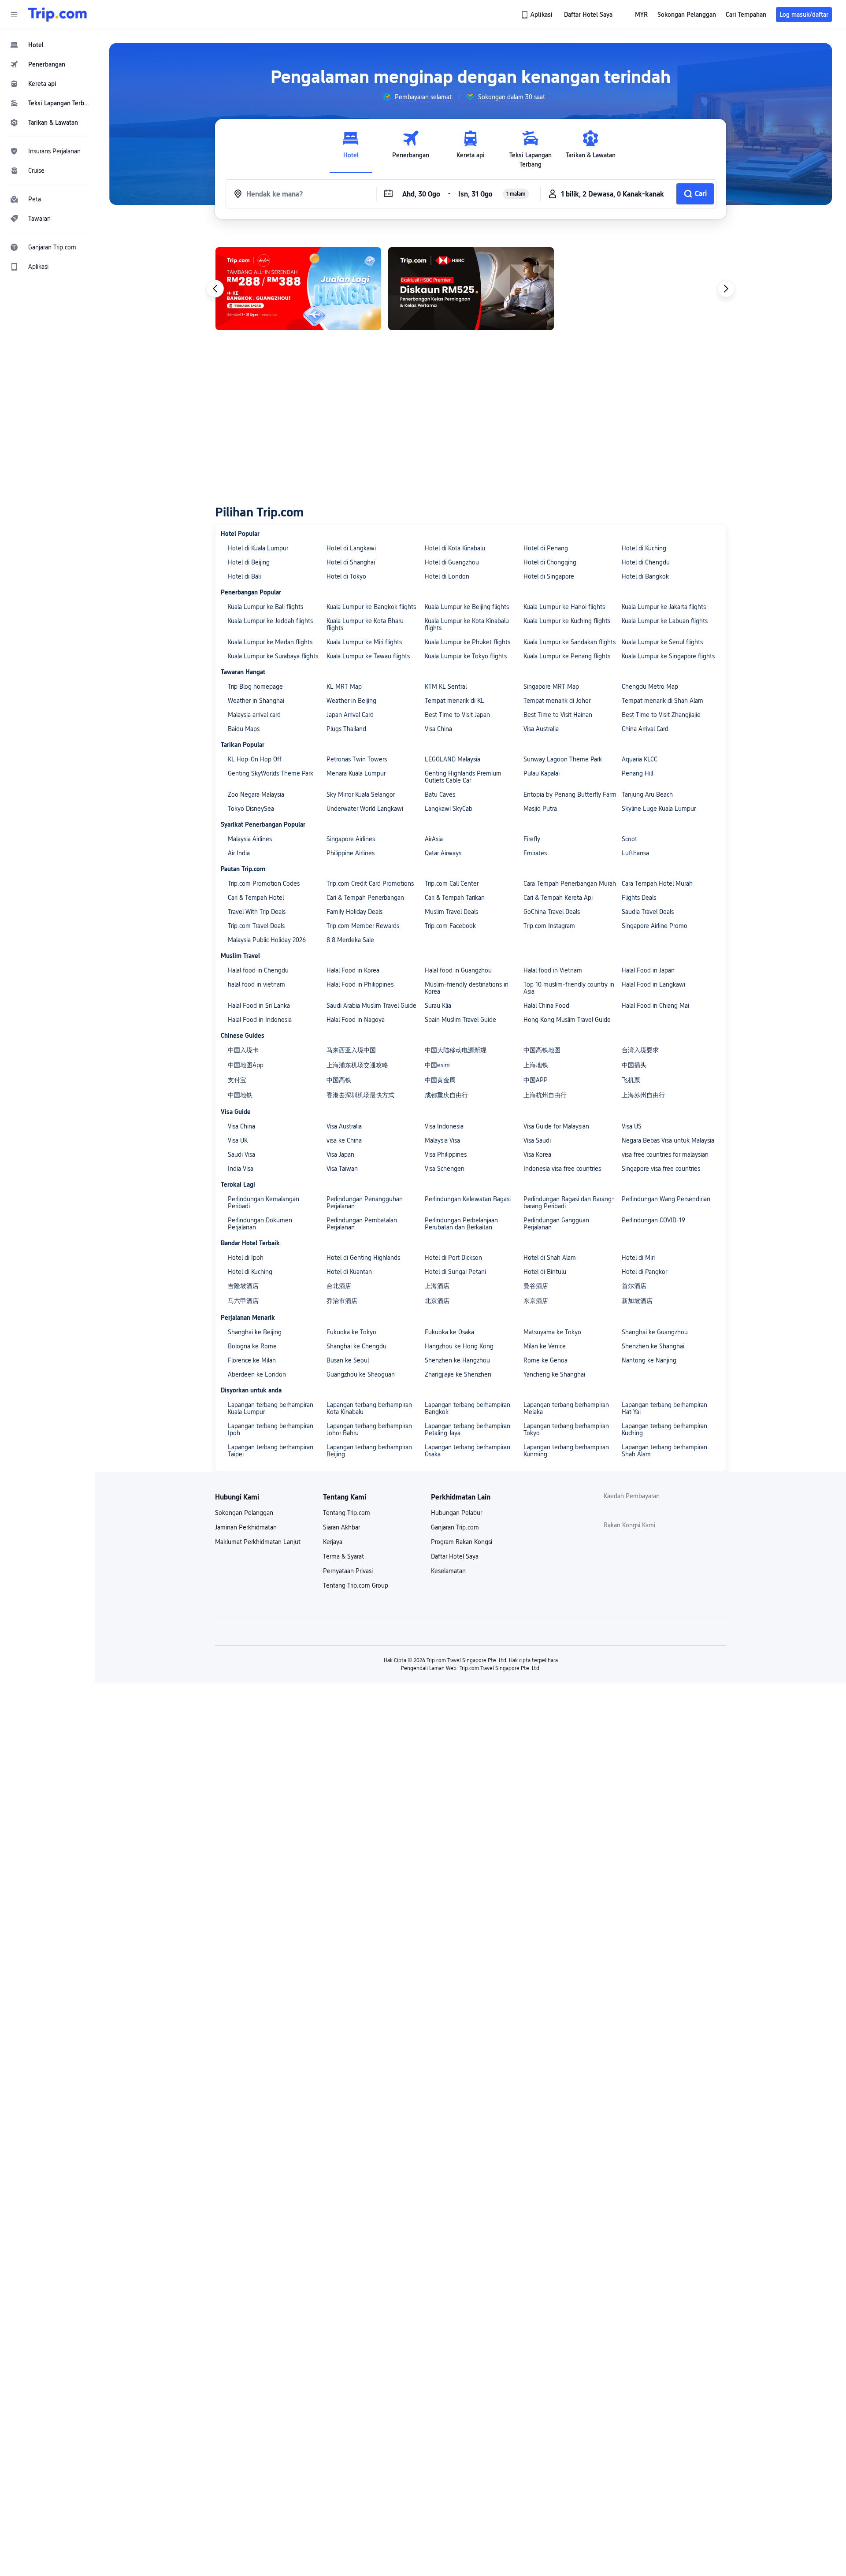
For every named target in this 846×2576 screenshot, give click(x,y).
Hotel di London (447, 576)
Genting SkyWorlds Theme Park (271, 773)
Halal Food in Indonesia (260, 1020)
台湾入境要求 (640, 1050)
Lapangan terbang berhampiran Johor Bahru (369, 1429)
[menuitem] (48, 45)
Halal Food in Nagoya (356, 1020)
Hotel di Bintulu (545, 1272)
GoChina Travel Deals (552, 912)
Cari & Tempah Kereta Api (558, 898)
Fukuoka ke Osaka (449, 1332)
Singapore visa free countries (661, 1169)
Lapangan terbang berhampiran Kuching (664, 1429)
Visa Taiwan (342, 1169)
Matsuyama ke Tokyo (552, 1332)
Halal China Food (546, 1006)
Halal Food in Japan (648, 970)
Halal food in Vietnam (553, 970)
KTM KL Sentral (446, 687)
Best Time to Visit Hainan (558, 715)
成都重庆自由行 (446, 1095)
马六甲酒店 (243, 1301)
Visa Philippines (446, 1154)
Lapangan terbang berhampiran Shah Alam (664, 1451)
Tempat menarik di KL (455, 701)
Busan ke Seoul (348, 1360)
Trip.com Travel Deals (256, 926)
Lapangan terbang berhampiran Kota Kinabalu (369, 1408)
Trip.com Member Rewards (363, 926)
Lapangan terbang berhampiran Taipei (271, 1451)
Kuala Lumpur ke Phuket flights (468, 642)
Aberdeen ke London (257, 1374)
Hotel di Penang (546, 548)
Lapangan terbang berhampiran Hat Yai (664, 1408)
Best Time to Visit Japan (457, 715)
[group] (417, 97)
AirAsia (434, 839)
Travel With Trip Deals (257, 912)
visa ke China (344, 1140)
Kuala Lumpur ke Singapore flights (668, 656)
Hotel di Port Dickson (453, 1258)
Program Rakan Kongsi (462, 1542)
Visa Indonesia (444, 1126)
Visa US (632, 1126)
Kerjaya (333, 1542)
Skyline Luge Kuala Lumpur (659, 809)
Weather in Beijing (351, 701)
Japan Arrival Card (350, 715)
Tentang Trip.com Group (356, 1585)
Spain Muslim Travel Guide (460, 1020)
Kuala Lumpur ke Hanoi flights (564, 607)
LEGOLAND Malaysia (453, 759)
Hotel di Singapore (549, 576)
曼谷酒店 (536, 1286)
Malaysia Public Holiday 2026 (267, 940)
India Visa (241, 1169)
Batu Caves (440, 794)
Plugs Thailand (346, 729)
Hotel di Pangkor (644, 1272)
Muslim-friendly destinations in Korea (467, 988)
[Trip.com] (58, 15)
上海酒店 (437, 1286)
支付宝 (237, 1080)
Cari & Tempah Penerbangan (365, 898)
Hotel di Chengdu (646, 562)
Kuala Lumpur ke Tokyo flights (466, 656)
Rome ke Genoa (545, 1360)
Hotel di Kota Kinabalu (455, 548)
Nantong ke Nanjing (649, 1360)
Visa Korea (537, 1154)
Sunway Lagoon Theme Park (563, 759)
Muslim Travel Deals (451, 912)
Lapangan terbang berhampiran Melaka (566, 1408)
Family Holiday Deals (354, 912)
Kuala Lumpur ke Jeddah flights (270, 621)
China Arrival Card (645, 729)
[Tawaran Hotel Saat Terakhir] (643, 289)
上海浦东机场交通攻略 (357, 1065)
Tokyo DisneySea (251, 809)
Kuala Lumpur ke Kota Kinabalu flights (467, 624)
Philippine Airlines (351, 853)
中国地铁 (240, 1095)
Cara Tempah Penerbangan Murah (570, 883)
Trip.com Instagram (549, 926)
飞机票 (631, 1080)
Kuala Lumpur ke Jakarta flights (664, 607)
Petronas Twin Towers (357, 759)
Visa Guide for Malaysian (556, 1126)
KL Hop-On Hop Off (255, 759)
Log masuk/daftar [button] (804, 15)
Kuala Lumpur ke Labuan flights (665, 621)
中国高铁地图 (542, 1050)
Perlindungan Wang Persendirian (666, 1199)
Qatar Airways (443, 853)
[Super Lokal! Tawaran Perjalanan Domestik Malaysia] (471, 289)
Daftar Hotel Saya (455, 1556)
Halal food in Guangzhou (458, 970)
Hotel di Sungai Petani (455, 1272)
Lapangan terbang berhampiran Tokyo (566, 1429)
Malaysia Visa (442, 1140)
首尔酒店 (634, 1286)
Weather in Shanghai (256, 701)
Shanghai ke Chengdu (356, 1346)
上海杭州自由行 (545, 1095)
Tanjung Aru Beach (647, 794)
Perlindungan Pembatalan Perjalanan (362, 1224)
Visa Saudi (537, 1140)
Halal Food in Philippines (360, 984)
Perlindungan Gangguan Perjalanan (556, 1224)
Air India (239, 853)
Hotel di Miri (638, 1258)
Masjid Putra (540, 809)
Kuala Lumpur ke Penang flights (567, 656)
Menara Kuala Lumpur (356, 773)
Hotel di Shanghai (351, 562)
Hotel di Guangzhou (452, 562)
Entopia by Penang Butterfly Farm (570, 794)
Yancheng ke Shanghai (554, 1374)
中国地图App (246, 1065)
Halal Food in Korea (353, 970)
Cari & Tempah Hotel (256, 898)
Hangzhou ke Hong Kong (459, 1346)
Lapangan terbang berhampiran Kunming (566, 1451)
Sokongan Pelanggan (244, 1513)
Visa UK (238, 1140)
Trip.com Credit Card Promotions (370, 883)
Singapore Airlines (351, 839)
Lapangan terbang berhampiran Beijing (369, 1451)
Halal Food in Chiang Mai (655, 1006)
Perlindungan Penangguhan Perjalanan (365, 1203)
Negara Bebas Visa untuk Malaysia (668, 1140)
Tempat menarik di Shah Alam (662, 701)
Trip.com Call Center (452, 883)
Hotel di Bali (244, 576)
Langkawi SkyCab (449, 809)
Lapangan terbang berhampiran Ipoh (271, 1429)
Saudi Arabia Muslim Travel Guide (371, 1006)
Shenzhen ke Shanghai (653, 1346)
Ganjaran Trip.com (455, 1527)
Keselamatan (448, 1571)
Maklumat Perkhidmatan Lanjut (258, 1542)
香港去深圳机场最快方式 (360, 1095)
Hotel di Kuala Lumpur (258, 548)
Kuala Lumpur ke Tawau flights (368, 656)
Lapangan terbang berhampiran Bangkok (468, 1408)
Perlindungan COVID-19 (653, 1220)
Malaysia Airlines (250, 839)
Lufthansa (635, 853)
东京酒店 (536, 1301)
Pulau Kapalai (542, 773)
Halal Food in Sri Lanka (259, 1006)
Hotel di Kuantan (349, 1272)
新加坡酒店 (637, 1301)
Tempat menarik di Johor (557, 701)
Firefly (532, 839)
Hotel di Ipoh (246, 1258)
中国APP (536, 1080)
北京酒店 (437, 1301)
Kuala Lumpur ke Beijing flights (467, 607)
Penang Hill (637, 773)
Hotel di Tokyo (346, 576)
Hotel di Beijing (249, 562)
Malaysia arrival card (254, 715)
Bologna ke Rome (252, 1346)
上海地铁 (536, 1065)
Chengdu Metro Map (650, 687)
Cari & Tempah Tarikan (455, 898)
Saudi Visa (241, 1154)
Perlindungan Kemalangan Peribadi (263, 1203)
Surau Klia (438, 1006)
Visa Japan (340, 1154)
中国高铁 (339, 1080)
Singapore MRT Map (551, 687)
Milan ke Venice (545, 1346)
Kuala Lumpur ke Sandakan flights (570, 642)
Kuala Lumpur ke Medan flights (270, 642)
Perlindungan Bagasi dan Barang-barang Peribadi (569, 1203)
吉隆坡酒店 (243, 1286)
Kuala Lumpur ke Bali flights (265, 607)
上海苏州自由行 (643, 1095)
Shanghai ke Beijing (255, 1332)
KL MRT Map (344, 687)
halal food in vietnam (256, 984)
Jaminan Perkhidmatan (246, 1527)
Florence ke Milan (252, 1360)
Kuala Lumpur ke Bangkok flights (371, 607)
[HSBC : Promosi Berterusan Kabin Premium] (298, 289)
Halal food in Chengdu (258, 970)
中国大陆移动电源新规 (456, 1050)
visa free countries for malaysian (665, 1154)
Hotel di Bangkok (645, 576)
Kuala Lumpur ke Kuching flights (567, 621)
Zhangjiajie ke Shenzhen (458, 1374)
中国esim (437, 1065)
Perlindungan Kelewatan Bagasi (468, 1199)
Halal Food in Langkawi (653, 984)
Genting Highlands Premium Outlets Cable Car (463, 777)
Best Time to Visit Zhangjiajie (661, 715)
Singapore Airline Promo (655, 926)
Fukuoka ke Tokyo (351, 1332)
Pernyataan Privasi (348, 1571)
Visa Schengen (445, 1169)
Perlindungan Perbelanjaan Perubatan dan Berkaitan (461, 1224)
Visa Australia (541, 729)
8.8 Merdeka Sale (350, 940)
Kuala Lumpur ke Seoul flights (662, 642)
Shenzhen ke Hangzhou (457, 1360)
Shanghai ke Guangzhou (655, 1332)
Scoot (629, 839)
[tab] (351, 149)
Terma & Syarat (343, 1556)
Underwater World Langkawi (365, 809)
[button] (14, 15)
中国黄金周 (440, 1080)
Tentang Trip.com (347, 1513)
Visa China (438, 729)
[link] (538, 15)
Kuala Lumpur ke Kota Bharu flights (365, 624)
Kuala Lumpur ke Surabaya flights (273, 656)
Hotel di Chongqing (550, 562)
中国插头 (634, 1065)
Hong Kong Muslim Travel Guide (567, 1020)
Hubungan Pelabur (456, 1513)
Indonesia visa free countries (562, 1169)
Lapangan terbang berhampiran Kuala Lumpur (271, 1408)
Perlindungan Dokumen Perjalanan (260, 1224)
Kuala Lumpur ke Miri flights (364, 642)
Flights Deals (639, 898)
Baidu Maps (244, 729)
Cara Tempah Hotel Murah (657, 883)
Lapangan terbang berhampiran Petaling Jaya (468, 1429)
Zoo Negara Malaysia (256, 794)
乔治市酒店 (342, 1301)
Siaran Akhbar (341, 1527)
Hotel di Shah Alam (550, 1258)
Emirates (535, 853)
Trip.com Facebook (450, 926)
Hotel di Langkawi (351, 548)
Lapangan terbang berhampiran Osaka (468, 1451)
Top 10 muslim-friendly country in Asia (569, 988)
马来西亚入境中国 (351, 1050)
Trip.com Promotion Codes (264, 883)
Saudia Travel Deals (648, 912)
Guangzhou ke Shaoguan (361, 1374)
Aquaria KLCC (640, 759)
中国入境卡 (243, 1050)
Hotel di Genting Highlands (363, 1258)
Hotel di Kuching (644, 548)
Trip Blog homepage (255, 687)
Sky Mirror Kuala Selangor (361, 794)
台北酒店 (339, 1286)
